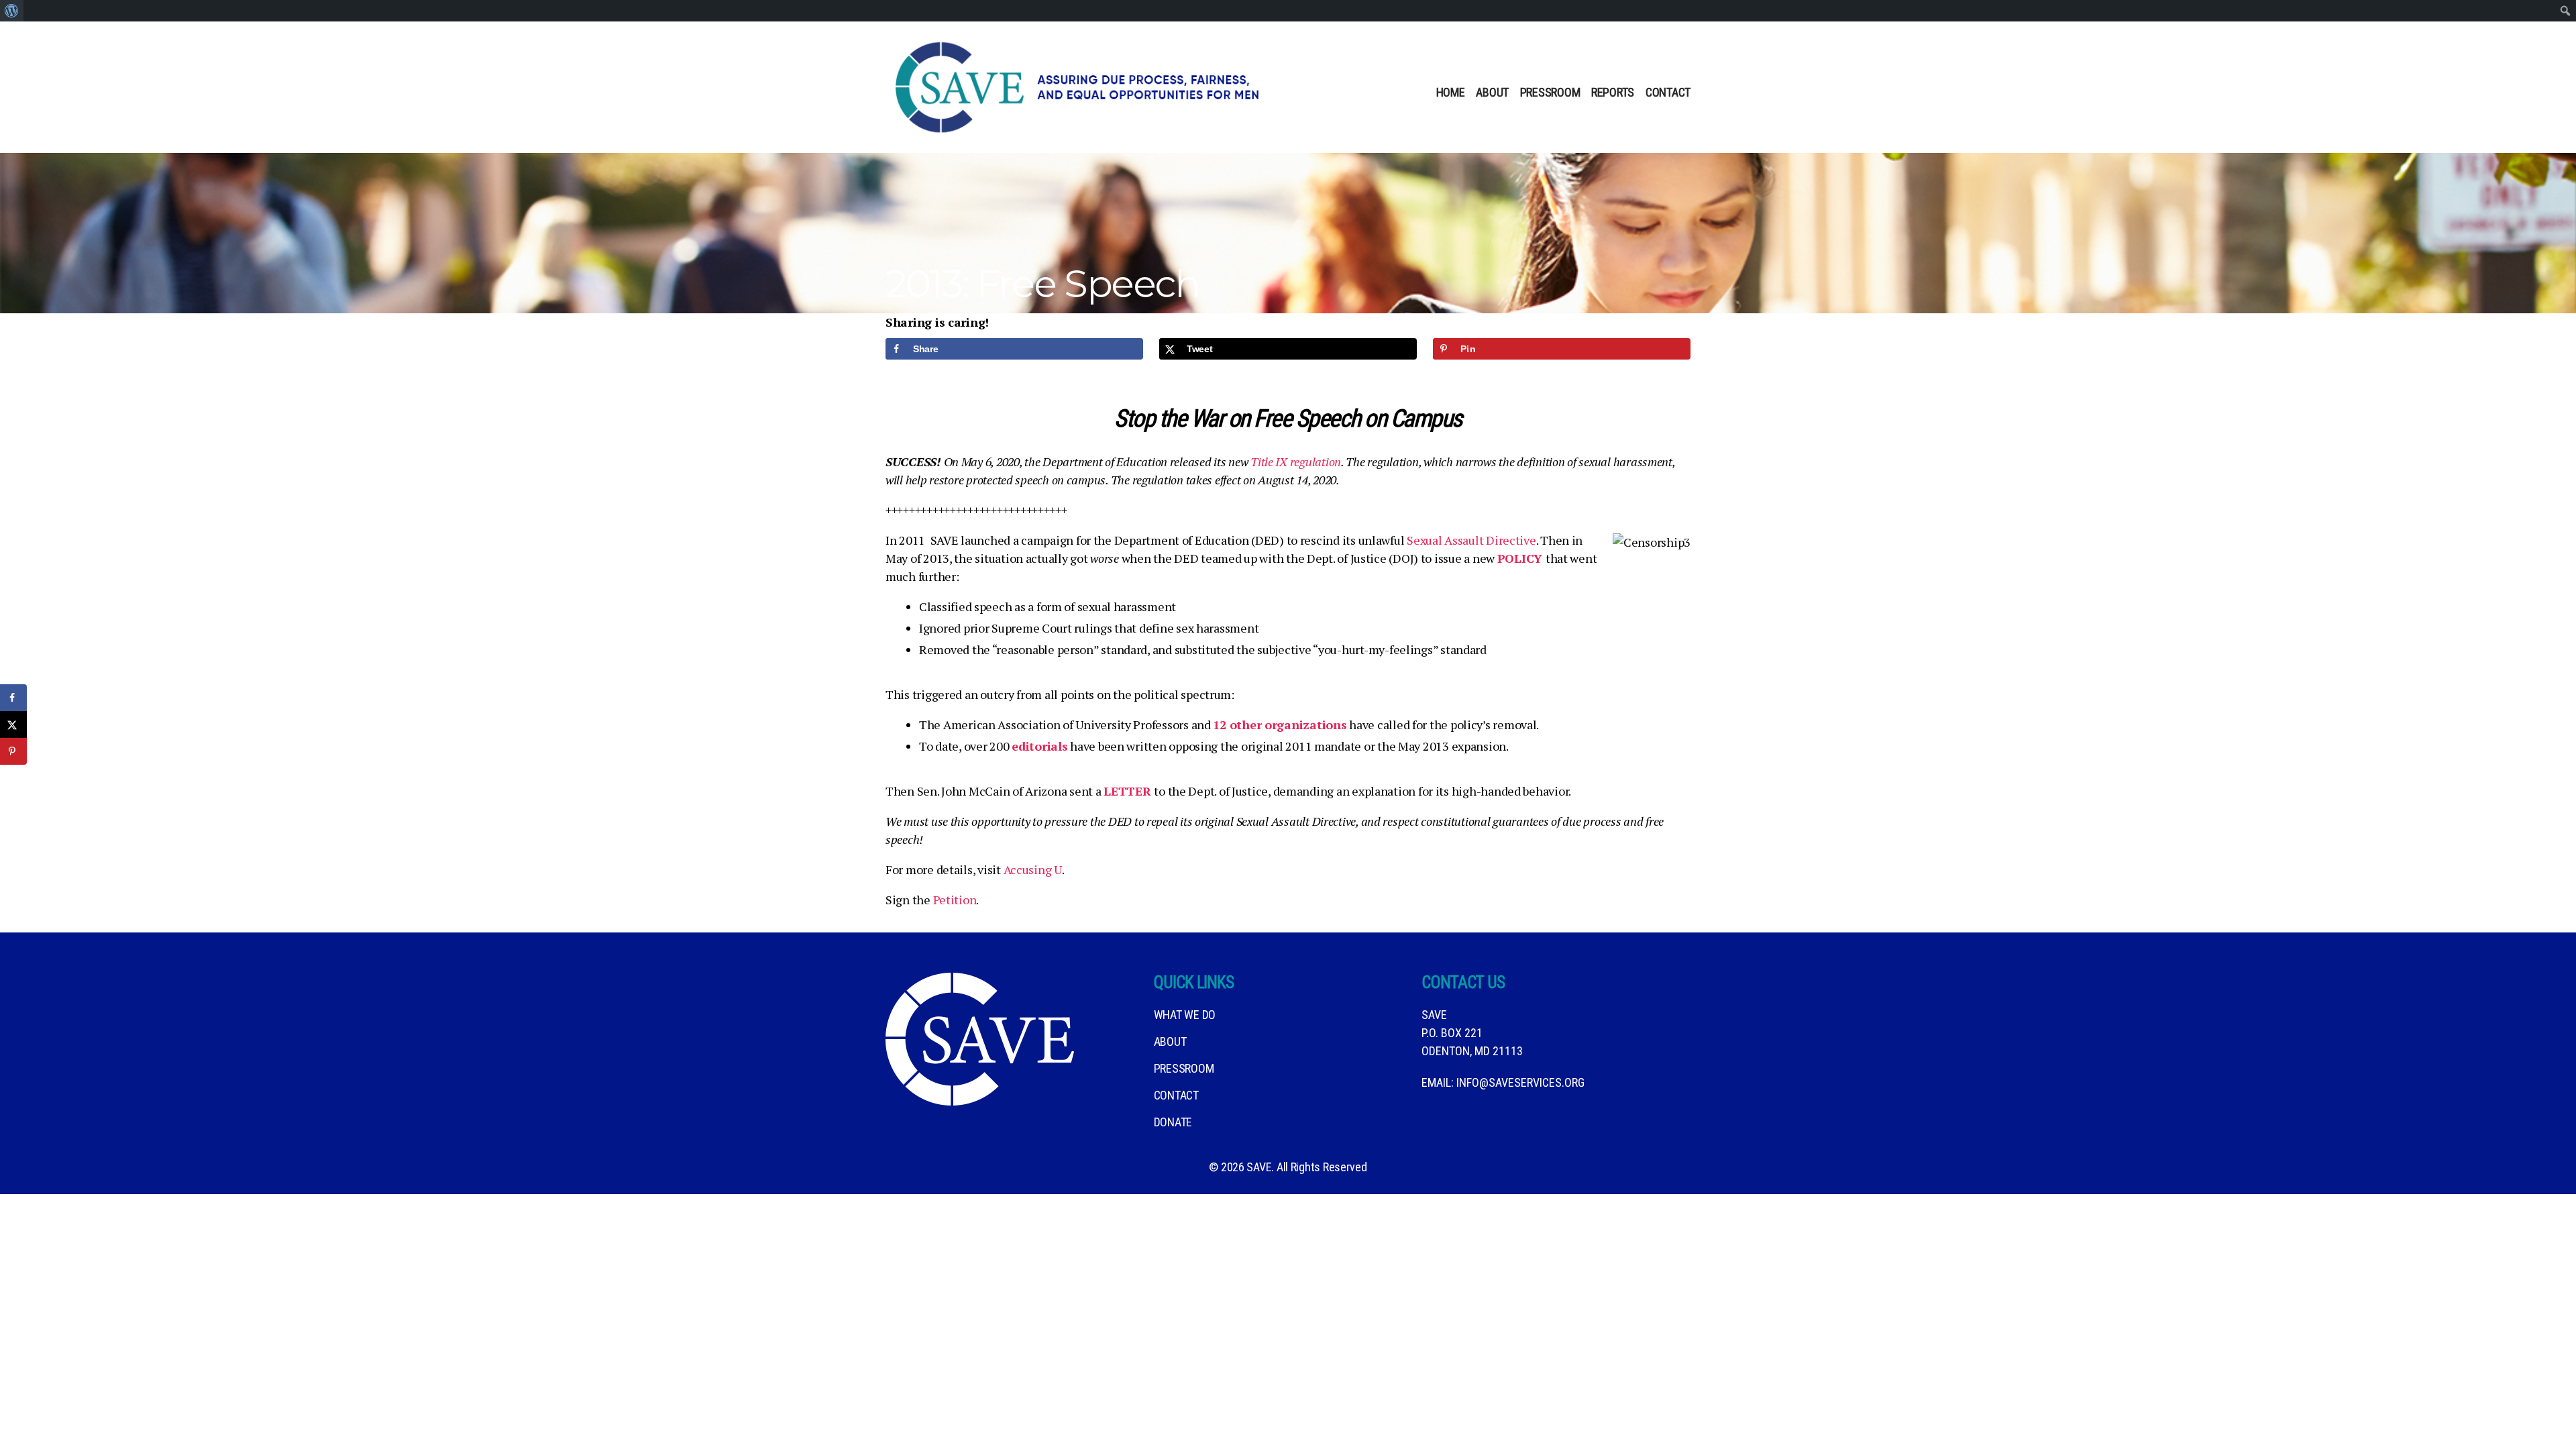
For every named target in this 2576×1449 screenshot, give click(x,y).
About (1492, 92)
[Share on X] (13, 724)
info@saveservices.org (1520, 1082)
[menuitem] (12, 11)
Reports (1613, 92)
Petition (955, 900)
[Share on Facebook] (13, 698)
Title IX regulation (1296, 462)
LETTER (1129, 791)
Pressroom (1550, 92)
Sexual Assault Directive (1471, 540)
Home (1451, 92)
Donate (1173, 1122)
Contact (1668, 92)
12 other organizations (1280, 724)
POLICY (1521, 558)
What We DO (1185, 1015)
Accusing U (1033, 869)
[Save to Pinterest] (13, 751)
